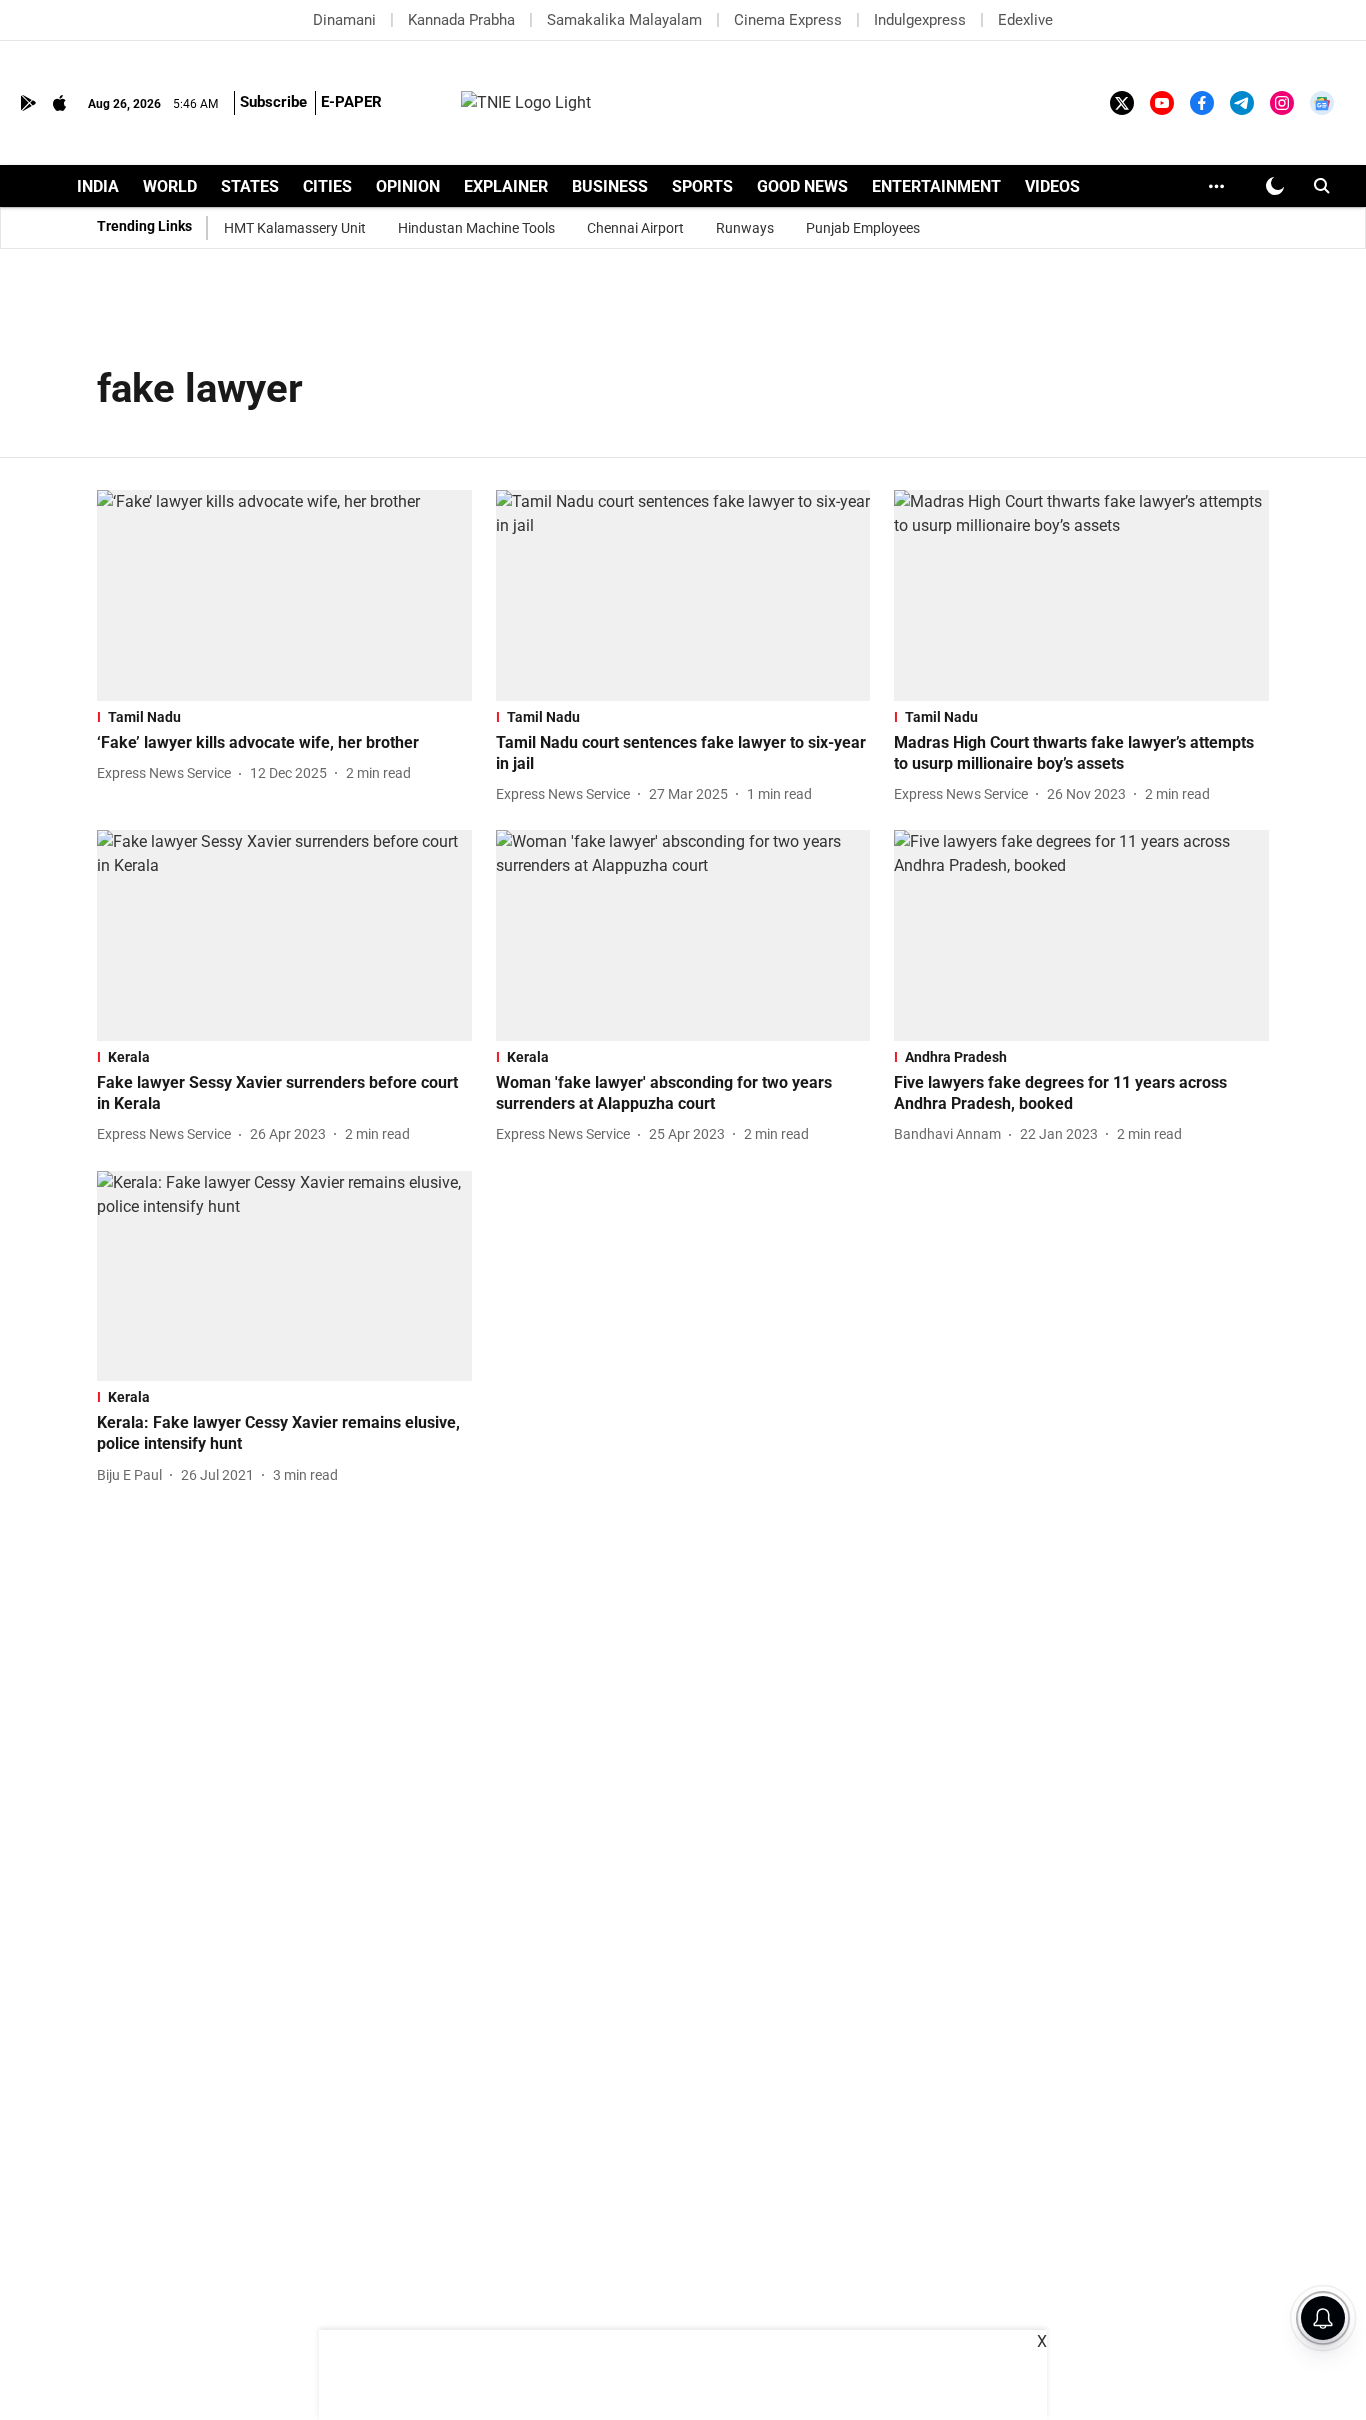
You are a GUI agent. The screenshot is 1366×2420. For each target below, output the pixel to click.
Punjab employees (863, 228)
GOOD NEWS (802, 186)
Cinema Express (788, 20)
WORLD (170, 186)
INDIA (98, 186)
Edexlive (1025, 20)
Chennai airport (635, 228)
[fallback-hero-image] (284, 595)
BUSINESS (610, 186)
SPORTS (702, 186)
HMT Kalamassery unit (295, 228)
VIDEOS (1052, 186)
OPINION (408, 186)
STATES (250, 186)
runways (745, 228)
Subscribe (273, 102)
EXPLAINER (506, 186)
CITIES (327, 186)
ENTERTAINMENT (936, 186)
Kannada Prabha (461, 20)
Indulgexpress (920, 20)
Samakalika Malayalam (624, 20)
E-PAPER (351, 102)
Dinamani (344, 20)
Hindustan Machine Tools (476, 228)
